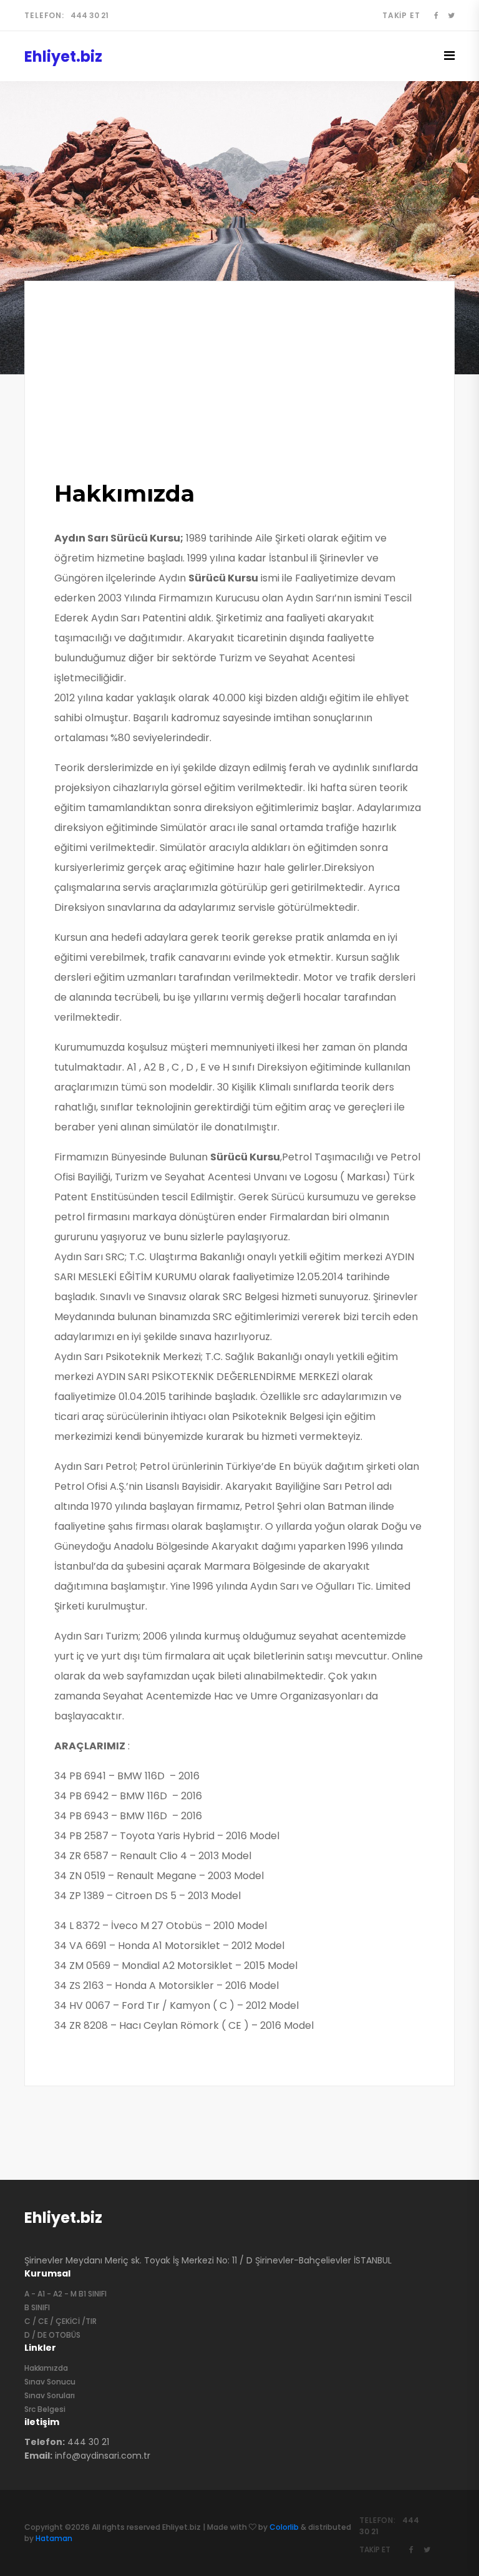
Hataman (54, 2538)
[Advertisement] (239, 389)
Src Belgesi (45, 2409)
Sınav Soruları (50, 2395)
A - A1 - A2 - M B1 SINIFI (65, 2294)
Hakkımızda (46, 2368)
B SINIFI (37, 2307)
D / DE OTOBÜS (52, 2335)
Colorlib (284, 2527)
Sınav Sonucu (50, 2382)
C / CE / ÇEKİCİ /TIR (60, 2321)
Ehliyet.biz (63, 2218)
